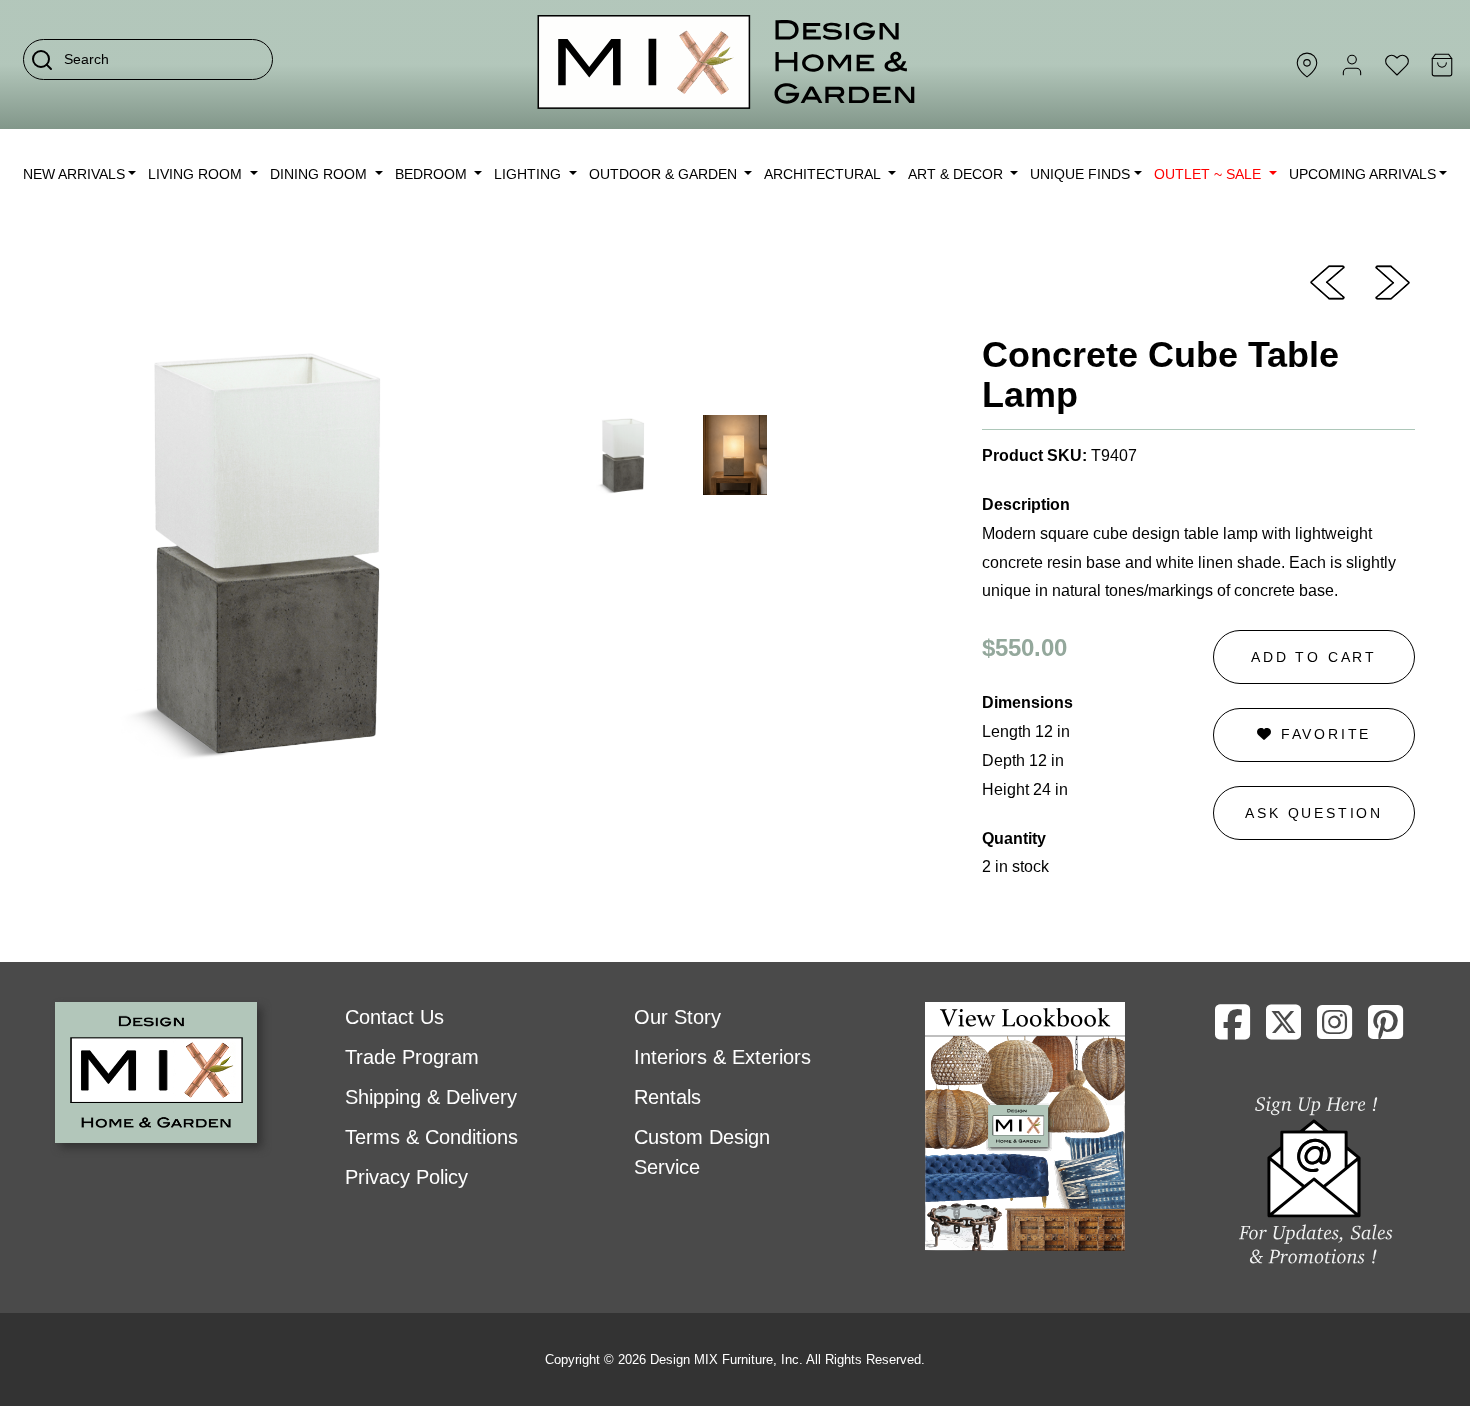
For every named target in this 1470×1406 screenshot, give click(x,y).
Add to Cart (1314, 657)
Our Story (677, 1017)
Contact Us (394, 1017)
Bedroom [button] (433, 174)
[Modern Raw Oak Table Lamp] (1392, 281)
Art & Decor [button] (957, 174)
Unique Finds (1080, 174)
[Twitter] (1283, 1030)
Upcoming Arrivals (1362, 174)
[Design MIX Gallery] (727, 64)
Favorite (1322, 734)
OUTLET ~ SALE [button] (1209, 174)
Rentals (667, 1097)
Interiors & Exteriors (722, 1057)
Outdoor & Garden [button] (665, 174)
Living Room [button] (197, 174)
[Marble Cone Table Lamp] (1327, 281)
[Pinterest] (1385, 1030)
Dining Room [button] (320, 174)
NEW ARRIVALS (74, 174)
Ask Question (1314, 813)
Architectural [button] (824, 174)
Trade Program (412, 1057)
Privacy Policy (406, 1177)
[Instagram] (1334, 1030)
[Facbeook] (1232, 1030)
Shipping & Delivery (431, 1097)
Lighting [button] (529, 174)
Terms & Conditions (431, 1137)
